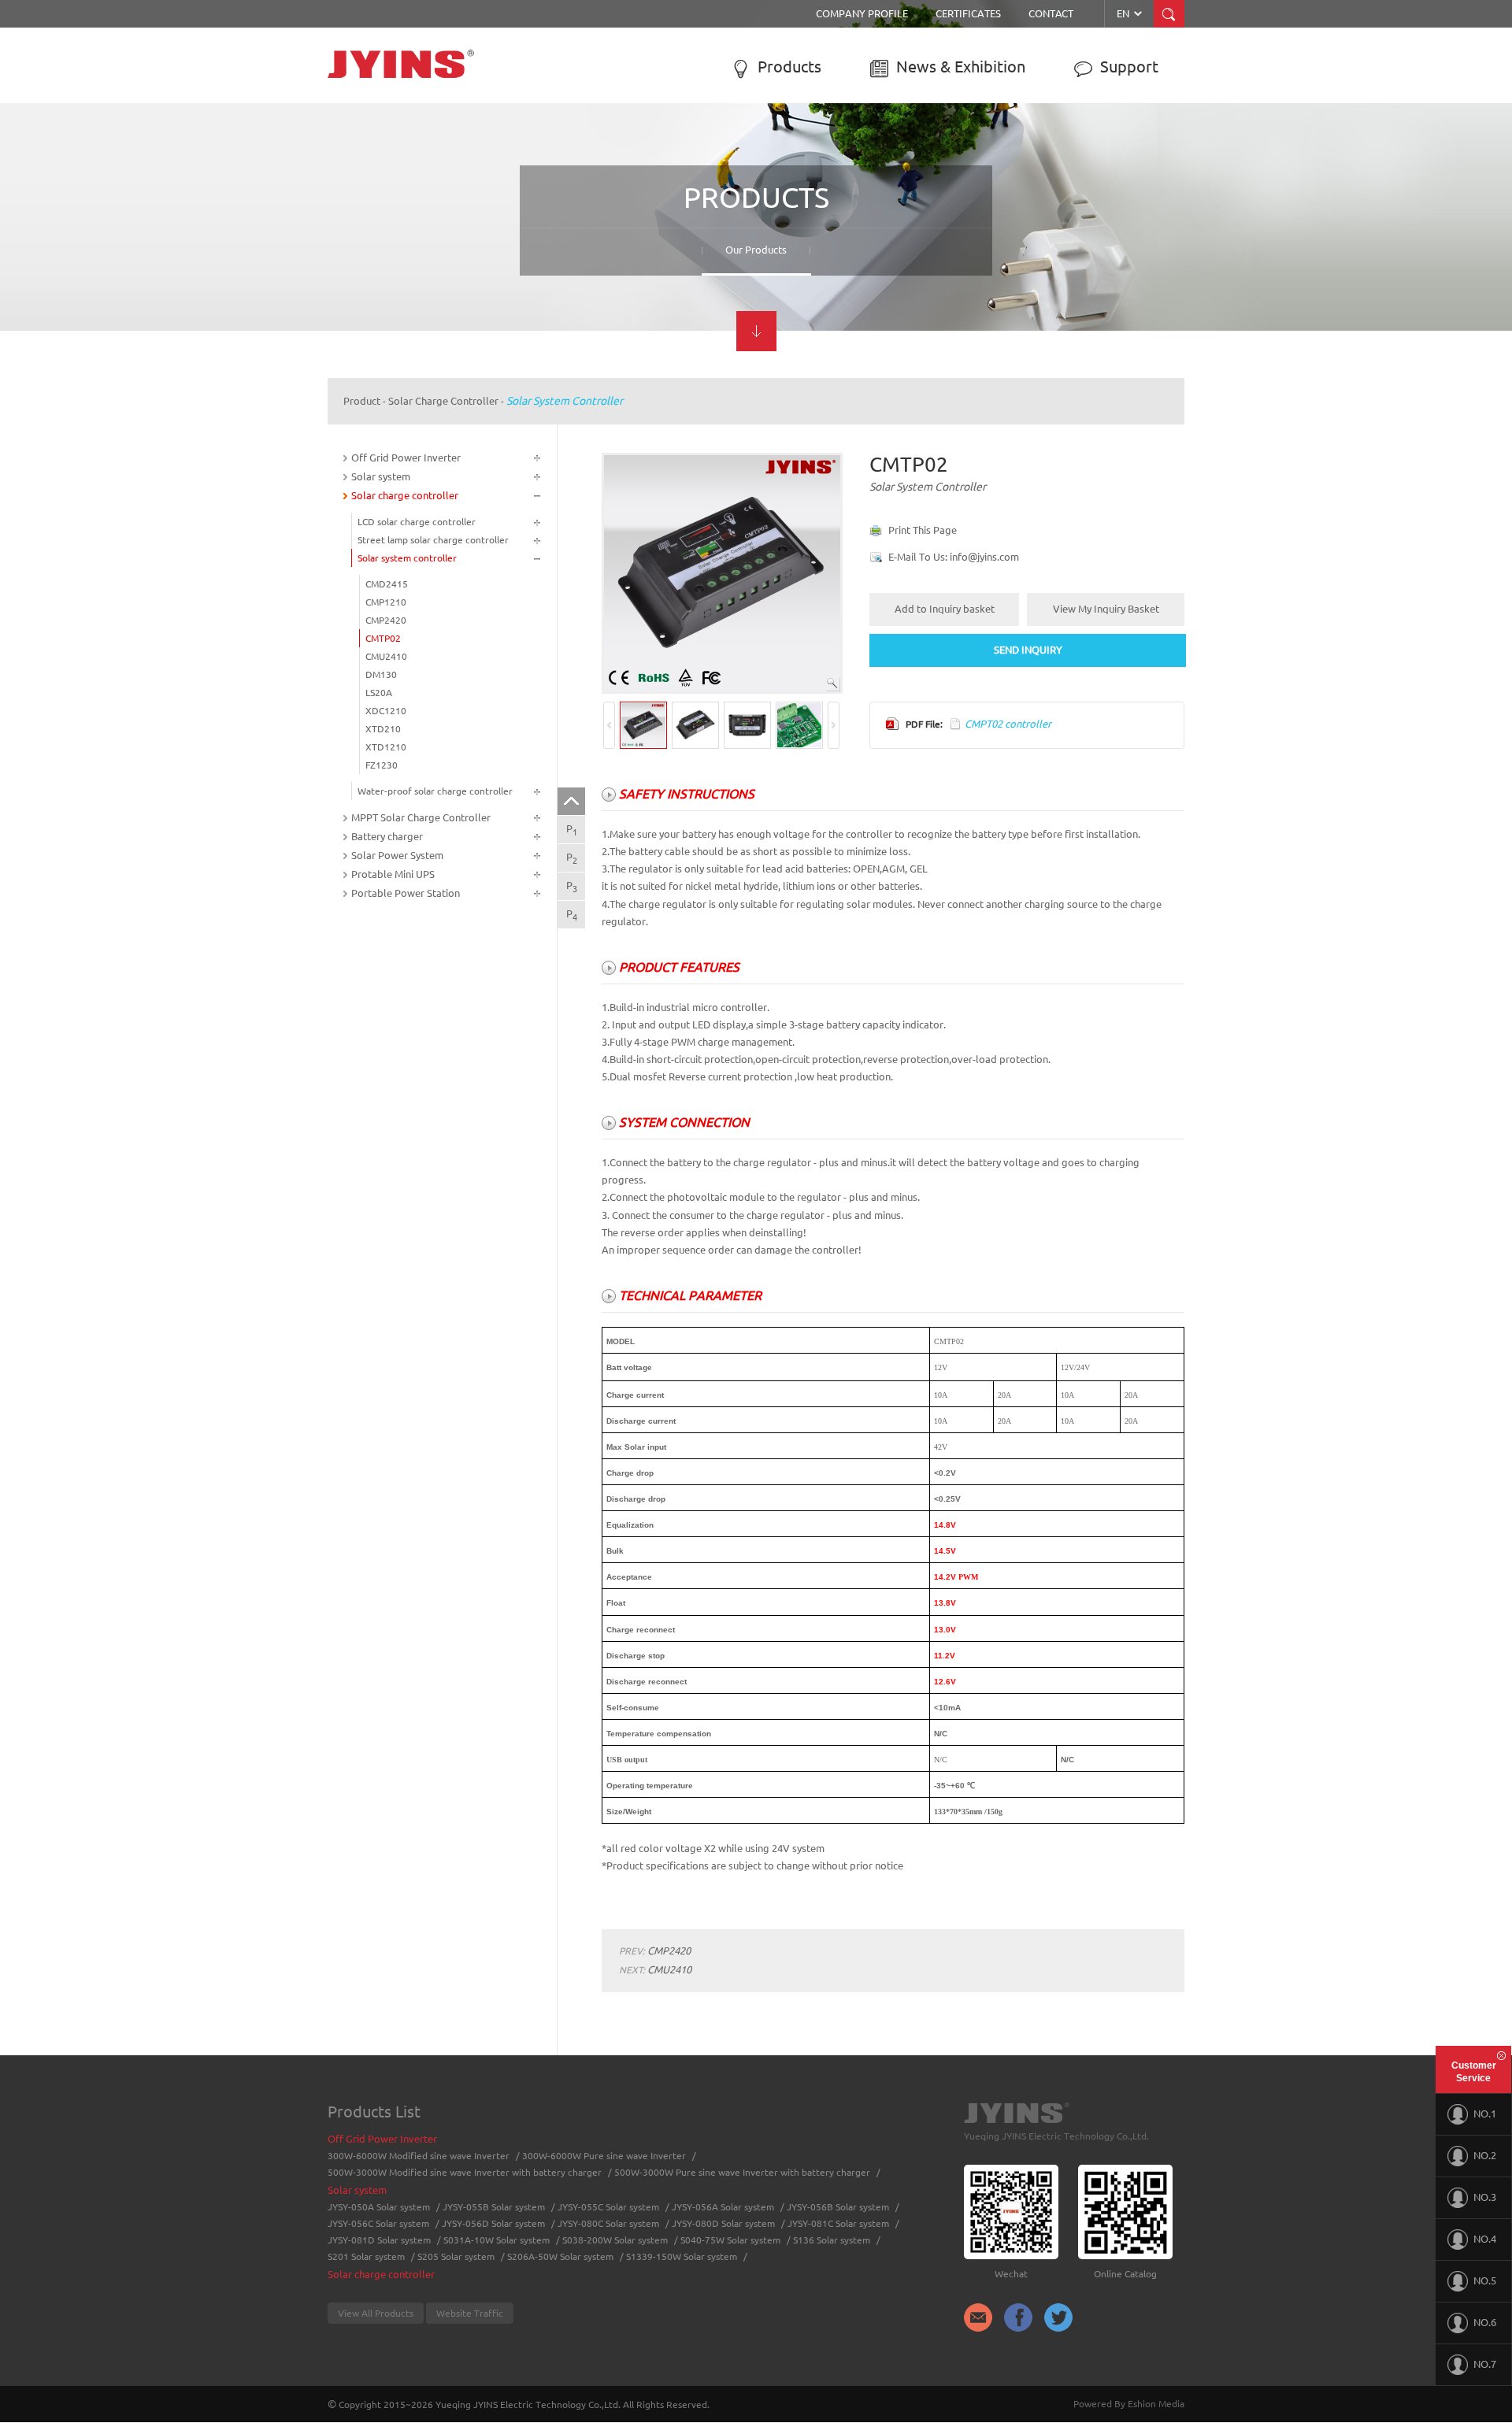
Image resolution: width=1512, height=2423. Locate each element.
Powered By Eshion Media (1129, 2404)
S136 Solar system (832, 2240)
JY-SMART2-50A (1039, 249)
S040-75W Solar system (730, 2240)
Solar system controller (830, 215)
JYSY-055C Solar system (613, 215)
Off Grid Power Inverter (409, 139)
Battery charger (387, 836)
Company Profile (862, 13)
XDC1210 (386, 711)
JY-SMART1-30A (1039, 209)
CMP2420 (386, 620)
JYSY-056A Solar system (612, 235)
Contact (1051, 13)
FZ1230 (382, 765)
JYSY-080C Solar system (608, 2223)
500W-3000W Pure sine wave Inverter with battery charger (418, 251)
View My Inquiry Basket (1106, 609)
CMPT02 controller (1008, 724)
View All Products (376, 2313)
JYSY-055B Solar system (612, 195)
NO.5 (1485, 2280)
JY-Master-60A (1035, 269)
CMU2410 (386, 656)
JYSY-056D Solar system (493, 2223)
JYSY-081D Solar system (379, 2240)
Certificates (968, 13)
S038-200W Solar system (615, 2240)
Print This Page (923, 530)
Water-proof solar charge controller (856, 235)
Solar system (595, 139)
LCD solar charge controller (840, 176)
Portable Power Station (406, 893)
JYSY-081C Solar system (838, 2223)
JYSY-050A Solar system (612, 176)
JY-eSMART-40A (1039, 229)
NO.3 (1485, 2197)
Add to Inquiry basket (945, 609)
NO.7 (1485, 2364)
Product (362, 401)
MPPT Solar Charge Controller (1058, 146)
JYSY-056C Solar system (378, 2223)
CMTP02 (383, 638)
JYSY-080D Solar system (723, 2223)
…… (569, 274)
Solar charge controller (858, 139)
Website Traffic (470, 2313)
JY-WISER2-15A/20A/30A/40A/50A (1078, 190)
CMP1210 (386, 602)
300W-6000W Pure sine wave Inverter (418, 195)
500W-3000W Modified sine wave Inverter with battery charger (426, 220)
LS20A (379, 693)
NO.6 (1485, 2322)
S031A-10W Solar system (497, 2240)
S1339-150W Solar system (682, 2256)
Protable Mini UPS (393, 874)
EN (1130, 13)
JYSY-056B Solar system (612, 254)
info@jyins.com (984, 557)
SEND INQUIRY (1028, 650)
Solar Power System (397, 855)
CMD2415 (387, 584)
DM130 (381, 674)
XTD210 (383, 729)
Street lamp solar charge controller (855, 195)
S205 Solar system (456, 2256)
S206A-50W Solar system (560, 2256)
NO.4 (1485, 2239)
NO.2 (1485, 2155)
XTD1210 (386, 747)
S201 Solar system (366, 2256)
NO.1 (1485, 2114)
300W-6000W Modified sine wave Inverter (426, 176)
